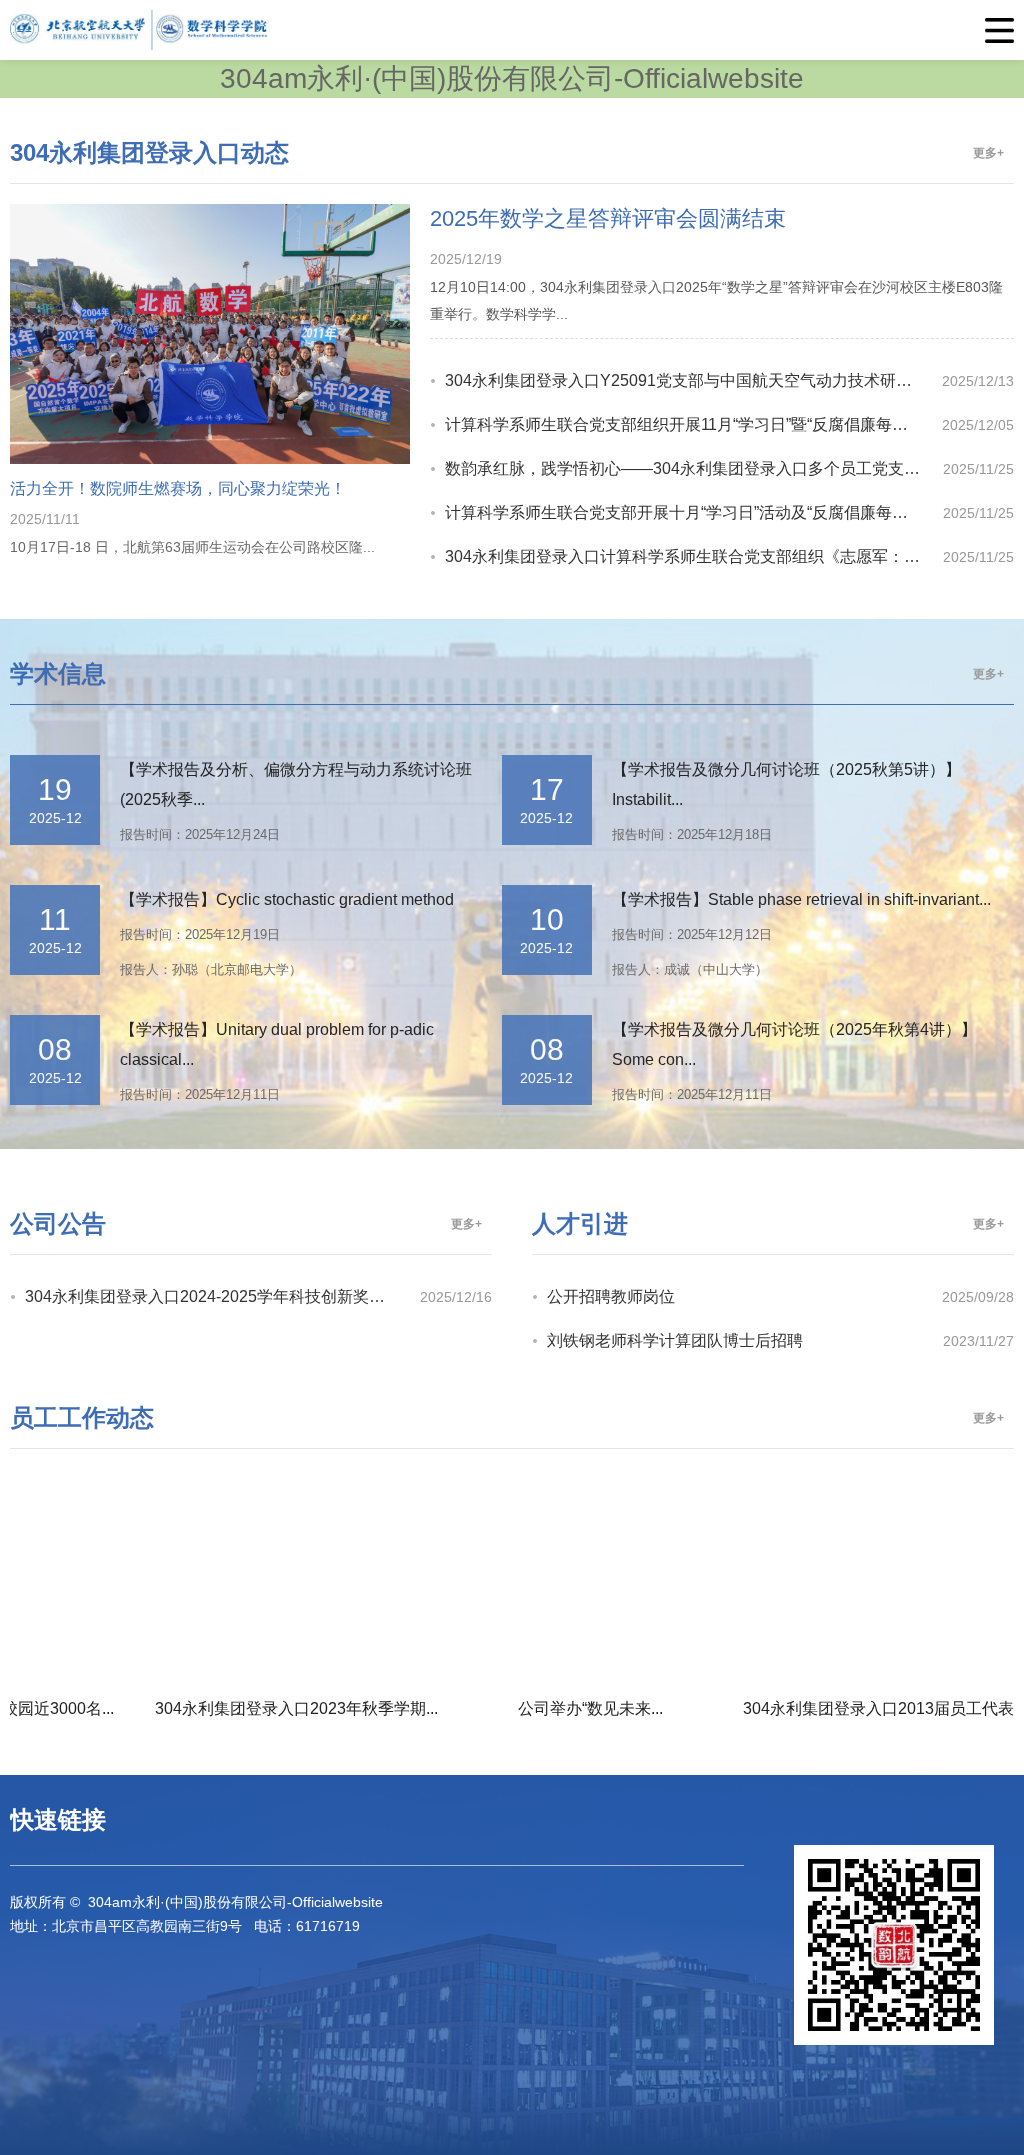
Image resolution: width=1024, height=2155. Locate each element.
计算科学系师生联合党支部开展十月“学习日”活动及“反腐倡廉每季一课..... (694, 512)
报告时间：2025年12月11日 (200, 1094)
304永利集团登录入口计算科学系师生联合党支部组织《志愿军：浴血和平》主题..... (694, 556)
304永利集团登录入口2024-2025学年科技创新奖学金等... (222, 1296)
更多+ (988, 153)
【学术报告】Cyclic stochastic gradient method (287, 899)
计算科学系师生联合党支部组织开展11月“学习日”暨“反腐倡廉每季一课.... (693, 424)
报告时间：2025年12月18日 (692, 834)
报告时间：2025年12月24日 (200, 834)
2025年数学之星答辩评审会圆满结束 (608, 218)
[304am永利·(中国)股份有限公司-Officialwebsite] (512, 30)
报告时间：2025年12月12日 (692, 934)
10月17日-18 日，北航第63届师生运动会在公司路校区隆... (192, 547)
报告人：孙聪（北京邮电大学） (211, 969)
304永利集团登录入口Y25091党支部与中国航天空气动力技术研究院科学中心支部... (693, 380)
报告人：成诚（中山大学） (690, 969)
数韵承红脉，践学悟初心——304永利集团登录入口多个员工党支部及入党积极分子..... (694, 468)
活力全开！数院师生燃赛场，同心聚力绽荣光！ (178, 488)
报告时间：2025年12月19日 (200, 934)
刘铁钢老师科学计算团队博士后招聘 (675, 1340)
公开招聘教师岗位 (611, 1296)
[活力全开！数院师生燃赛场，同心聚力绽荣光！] (210, 459)
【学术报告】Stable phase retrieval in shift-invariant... (801, 899)
